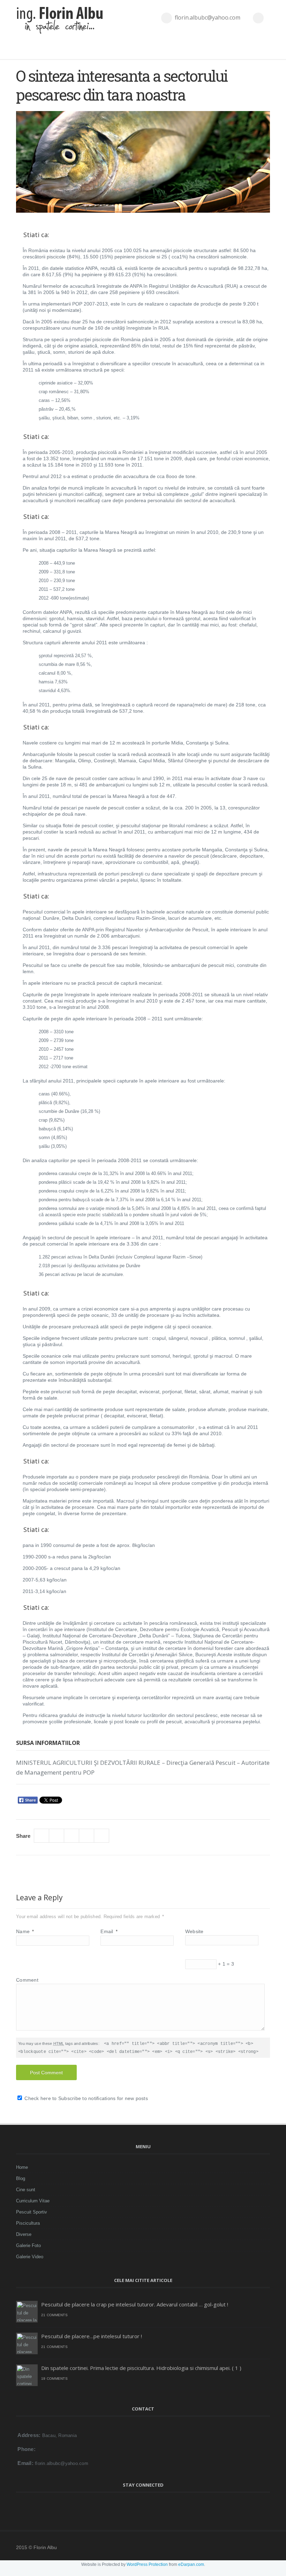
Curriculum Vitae (33, 2201)
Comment (27, 1980)
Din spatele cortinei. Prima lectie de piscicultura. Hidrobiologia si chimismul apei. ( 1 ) (141, 2368)
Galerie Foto (28, 2245)
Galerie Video (30, 2257)
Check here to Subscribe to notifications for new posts (85, 2098)
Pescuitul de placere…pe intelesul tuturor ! (92, 2336)
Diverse (24, 2234)
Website (194, 1931)
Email (109, 1931)
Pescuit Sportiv (32, 2212)
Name (25, 1931)
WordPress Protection (147, 2564)
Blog (21, 2178)
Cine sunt (26, 2190)
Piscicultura (28, 2223)
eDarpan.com (191, 2564)
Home (22, 2167)
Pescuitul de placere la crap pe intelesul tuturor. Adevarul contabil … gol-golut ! (135, 2304)
